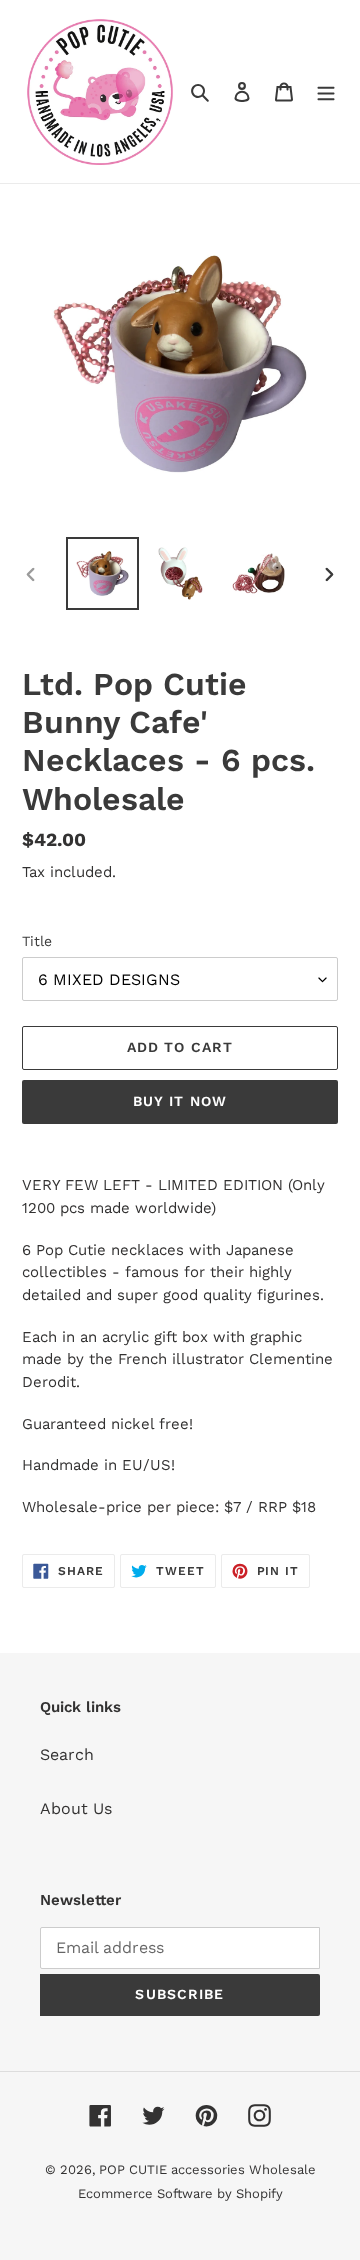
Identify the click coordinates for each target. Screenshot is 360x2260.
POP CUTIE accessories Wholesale (207, 2169)
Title (37, 941)
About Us (76, 1808)
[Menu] (326, 91)
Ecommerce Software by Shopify (180, 2193)
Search (67, 1754)
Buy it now (180, 1101)
